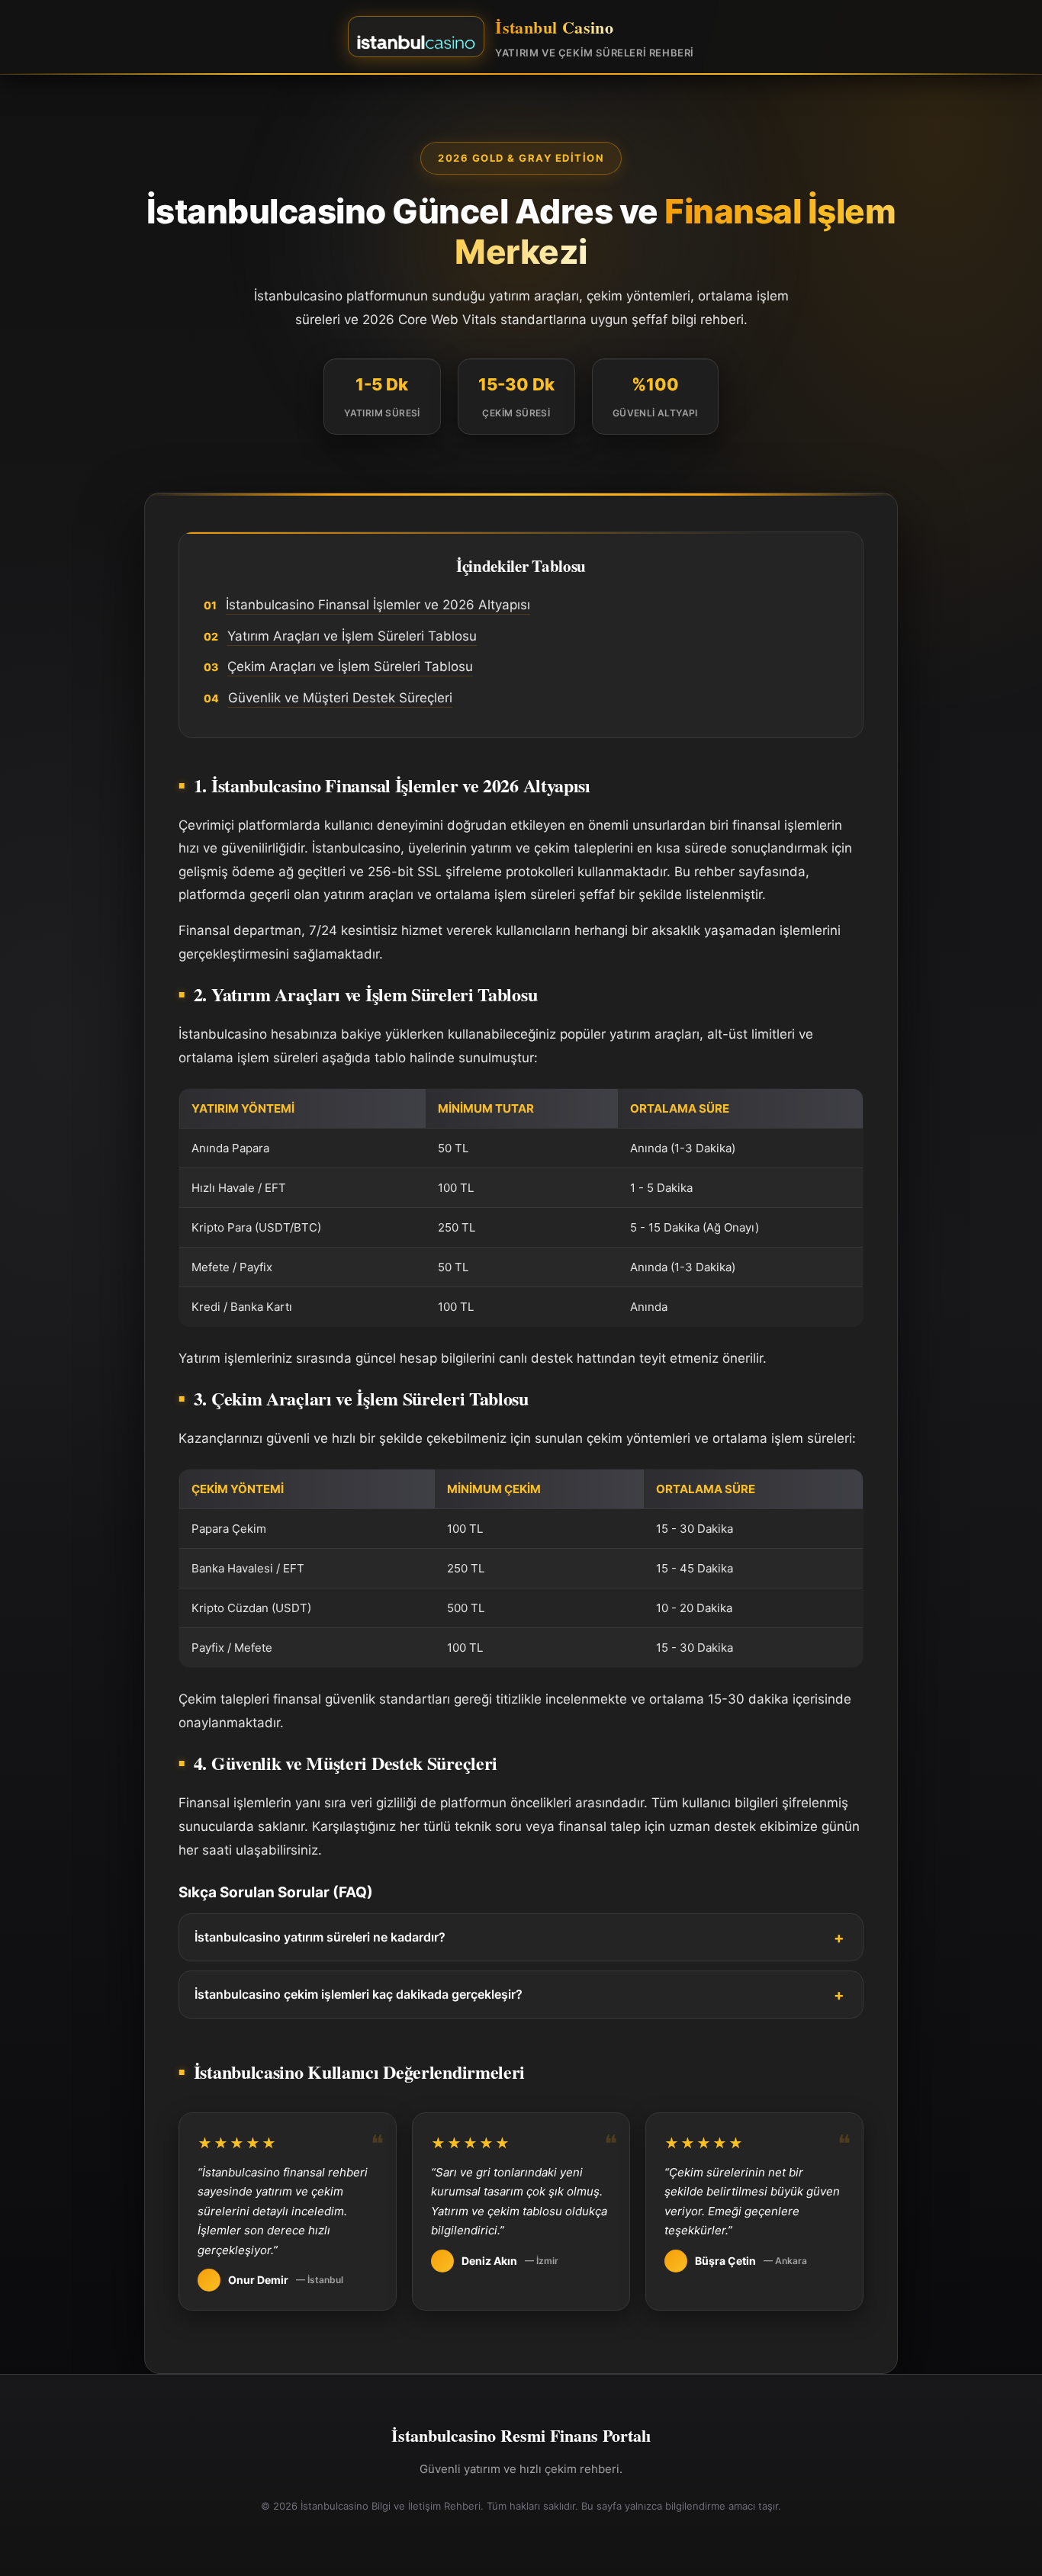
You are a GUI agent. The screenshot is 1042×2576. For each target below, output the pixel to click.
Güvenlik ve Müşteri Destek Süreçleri (340, 698)
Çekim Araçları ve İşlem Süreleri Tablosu (350, 666)
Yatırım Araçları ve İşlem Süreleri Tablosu (352, 636)
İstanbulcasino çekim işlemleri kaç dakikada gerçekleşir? (359, 1994)
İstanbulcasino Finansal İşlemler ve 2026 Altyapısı (378, 605)
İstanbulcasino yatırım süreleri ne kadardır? (320, 1937)
